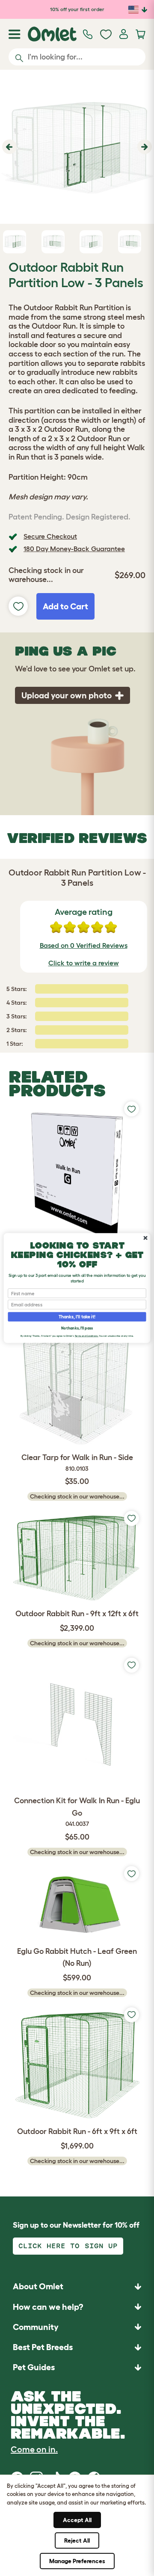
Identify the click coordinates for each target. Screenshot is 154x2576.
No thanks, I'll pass (77, 1328)
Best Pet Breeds (43, 2347)
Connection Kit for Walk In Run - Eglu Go (77, 1812)
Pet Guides (34, 2367)
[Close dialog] (145, 1238)
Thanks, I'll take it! (77, 1317)
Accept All (77, 2520)
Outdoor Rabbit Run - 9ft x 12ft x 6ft (77, 1614)
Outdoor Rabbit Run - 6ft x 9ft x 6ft (77, 2131)
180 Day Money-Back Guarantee (74, 549)
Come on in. (34, 2449)
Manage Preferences (77, 2561)
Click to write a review (84, 963)
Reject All (77, 2540)
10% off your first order (77, 9)
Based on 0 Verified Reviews (84, 945)
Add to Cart (65, 606)
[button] (8, 147)
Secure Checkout (50, 536)
